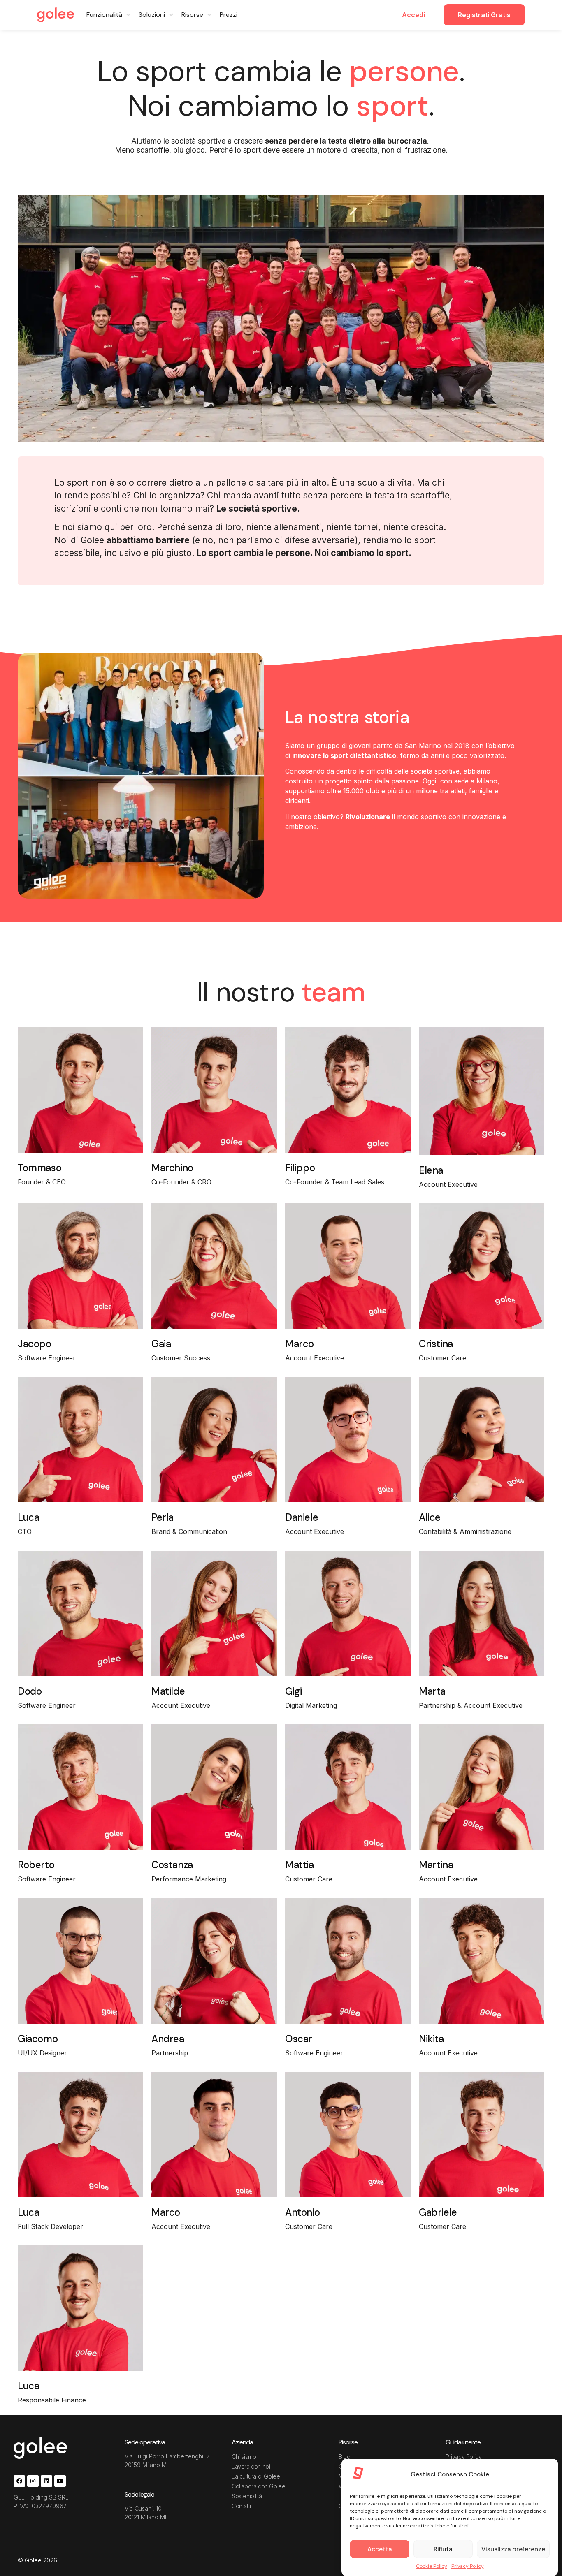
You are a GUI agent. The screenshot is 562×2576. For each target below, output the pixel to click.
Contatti (241, 2506)
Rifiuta (443, 2549)
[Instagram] (33, 2481)
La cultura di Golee (256, 2476)
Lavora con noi (251, 2466)
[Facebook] (19, 2481)
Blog (344, 2457)
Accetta (380, 2549)
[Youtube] (60, 2481)
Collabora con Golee (258, 2486)
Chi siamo (244, 2457)
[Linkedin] (46, 2481)
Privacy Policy (468, 2566)
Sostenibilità (247, 2496)
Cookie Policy (432, 2566)
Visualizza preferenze (513, 2549)
